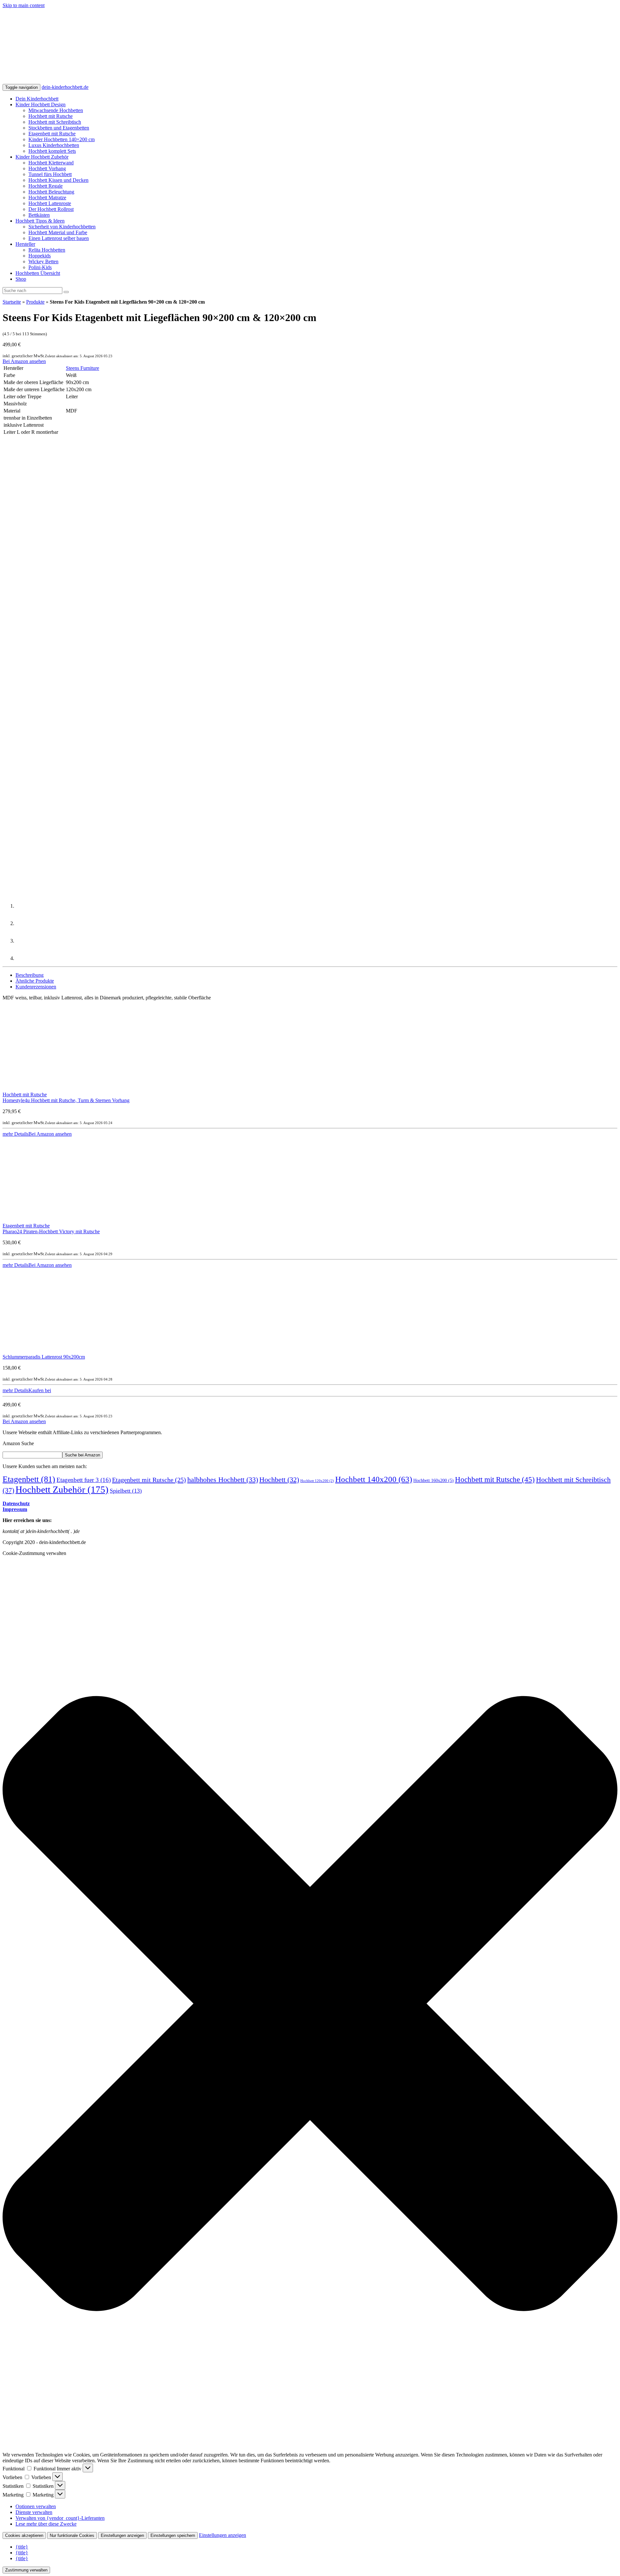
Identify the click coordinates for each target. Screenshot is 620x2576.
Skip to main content (24, 5)
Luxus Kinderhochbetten (54, 145)
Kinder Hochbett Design (41, 104)
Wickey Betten (43, 261)
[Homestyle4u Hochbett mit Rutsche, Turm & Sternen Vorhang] (45, 1089)
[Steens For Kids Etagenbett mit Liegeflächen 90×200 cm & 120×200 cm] (61, 551)
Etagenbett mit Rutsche (52, 134)
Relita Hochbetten (47, 250)
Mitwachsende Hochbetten (56, 110)
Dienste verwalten (34, 2512)
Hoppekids (40, 256)
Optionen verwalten (36, 2506)
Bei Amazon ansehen (24, 361)
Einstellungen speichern (173, 2535)
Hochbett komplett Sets (52, 151)
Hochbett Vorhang (47, 168)
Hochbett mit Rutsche (51, 116)
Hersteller (25, 244)
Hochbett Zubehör (62, 1489)
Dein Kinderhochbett (37, 99)
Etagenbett (29, 1479)
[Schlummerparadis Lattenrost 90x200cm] (45, 1351)
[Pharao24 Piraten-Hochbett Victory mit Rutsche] (45, 1220)
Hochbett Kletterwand (51, 163)
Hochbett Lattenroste (50, 203)
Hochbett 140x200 (374, 1479)
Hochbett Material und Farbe (58, 232)
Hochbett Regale (46, 186)
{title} (22, 2547)
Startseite (12, 302)
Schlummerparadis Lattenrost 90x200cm (44, 1357)
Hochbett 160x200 (434, 1481)
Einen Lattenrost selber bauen (59, 238)
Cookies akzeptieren (24, 2535)
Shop (21, 279)
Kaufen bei (40, 1390)
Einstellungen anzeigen (122, 2535)
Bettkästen (39, 215)
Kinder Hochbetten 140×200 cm (62, 139)
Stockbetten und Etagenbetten (59, 128)
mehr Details (15, 1134)
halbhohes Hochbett (223, 1480)
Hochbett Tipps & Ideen (40, 221)
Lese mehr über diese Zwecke (46, 2524)
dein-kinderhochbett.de (65, 87)
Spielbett (126, 1491)
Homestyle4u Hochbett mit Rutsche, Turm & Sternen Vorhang (66, 1100)
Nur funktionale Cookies (72, 2535)
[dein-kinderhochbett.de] (188, 81)
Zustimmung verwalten (26, 2570)
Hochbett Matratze (47, 198)
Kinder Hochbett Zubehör (42, 157)
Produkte (35, 302)
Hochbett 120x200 (317, 1481)
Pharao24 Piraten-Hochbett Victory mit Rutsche (51, 1231)
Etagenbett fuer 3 (84, 1480)
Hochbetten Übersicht (38, 273)
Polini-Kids (40, 267)
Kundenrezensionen (36, 987)
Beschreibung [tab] (30, 975)
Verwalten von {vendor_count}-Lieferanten (60, 2518)
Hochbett (279, 1480)
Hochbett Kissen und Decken (58, 180)
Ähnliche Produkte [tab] (35, 981)
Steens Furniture (83, 368)
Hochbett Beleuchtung (51, 192)
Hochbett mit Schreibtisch (55, 122)
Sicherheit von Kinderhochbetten (62, 227)
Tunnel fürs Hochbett (50, 174)
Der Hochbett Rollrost (51, 209)
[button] (310, 2004)
